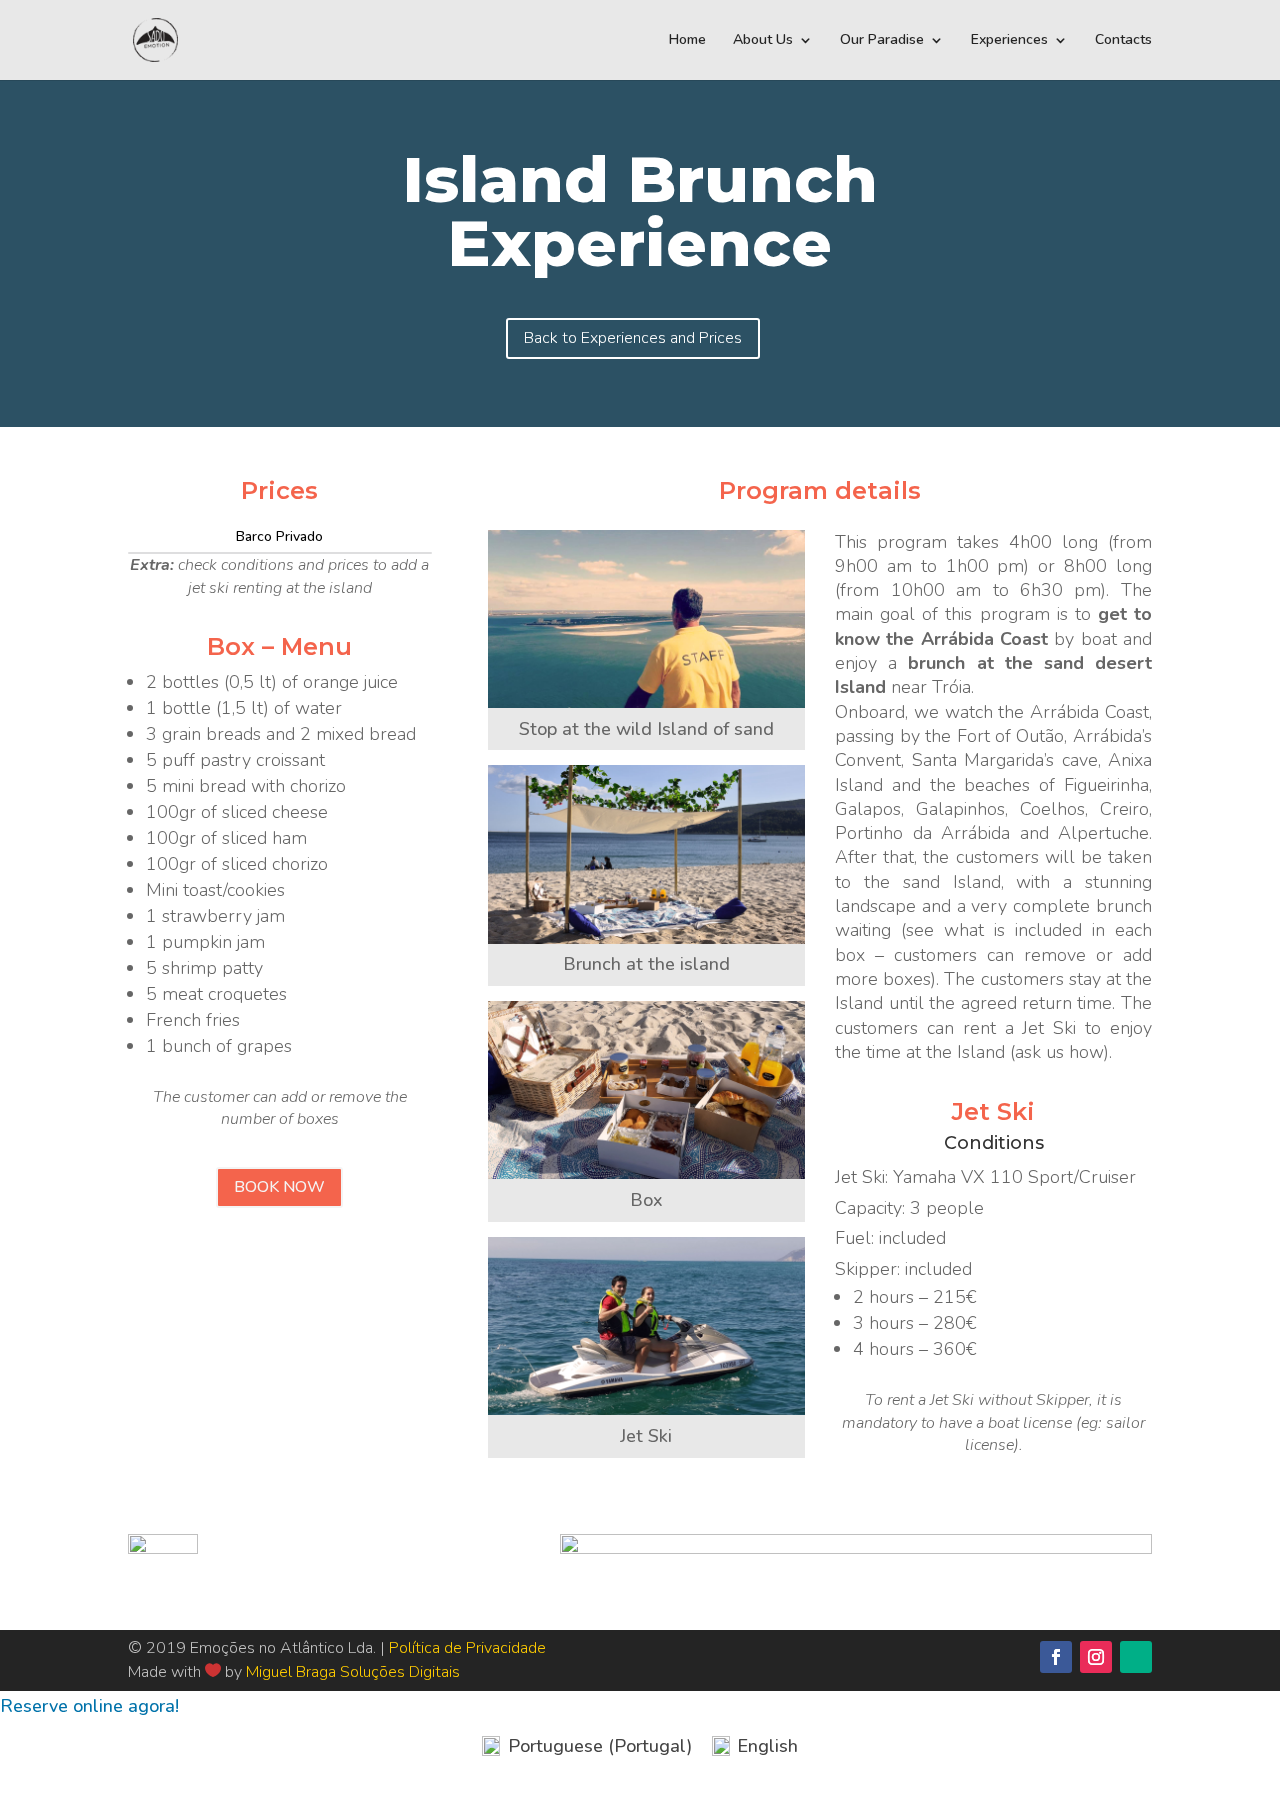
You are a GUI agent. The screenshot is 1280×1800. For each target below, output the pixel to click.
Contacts (1123, 41)
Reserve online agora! (89, 1706)
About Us (763, 41)
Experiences (1009, 41)
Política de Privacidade (467, 1648)
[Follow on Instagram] (1096, 1657)
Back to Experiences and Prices (633, 338)
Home (687, 41)
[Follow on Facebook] (1056, 1657)
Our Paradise (882, 41)
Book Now (279, 1187)
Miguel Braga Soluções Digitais (353, 1672)
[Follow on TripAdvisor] (1136, 1657)
